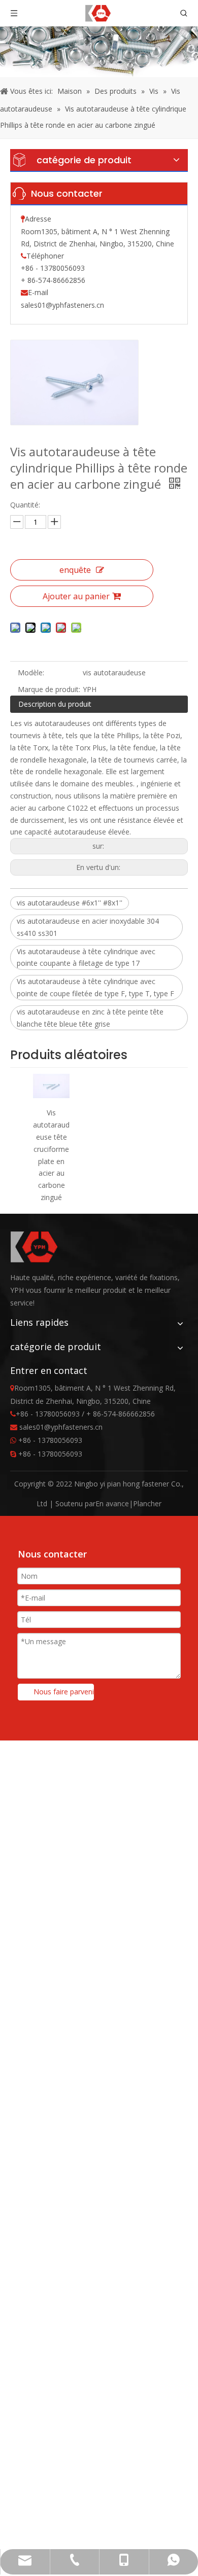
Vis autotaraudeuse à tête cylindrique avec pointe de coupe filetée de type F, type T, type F (95, 987)
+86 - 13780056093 (50, 1440)
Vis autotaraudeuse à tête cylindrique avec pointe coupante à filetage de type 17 (86, 957)
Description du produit (55, 704)
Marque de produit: (49, 689)
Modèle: (31, 673)
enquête (75, 570)
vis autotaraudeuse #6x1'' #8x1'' (70, 903)
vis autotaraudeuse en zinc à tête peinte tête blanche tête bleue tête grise (90, 1018)
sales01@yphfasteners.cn (62, 305)
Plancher (147, 1503)
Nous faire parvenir (64, 1692)
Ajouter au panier (76, 596)
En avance (112, 1503)
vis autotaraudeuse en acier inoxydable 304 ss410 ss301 (88, 927)
